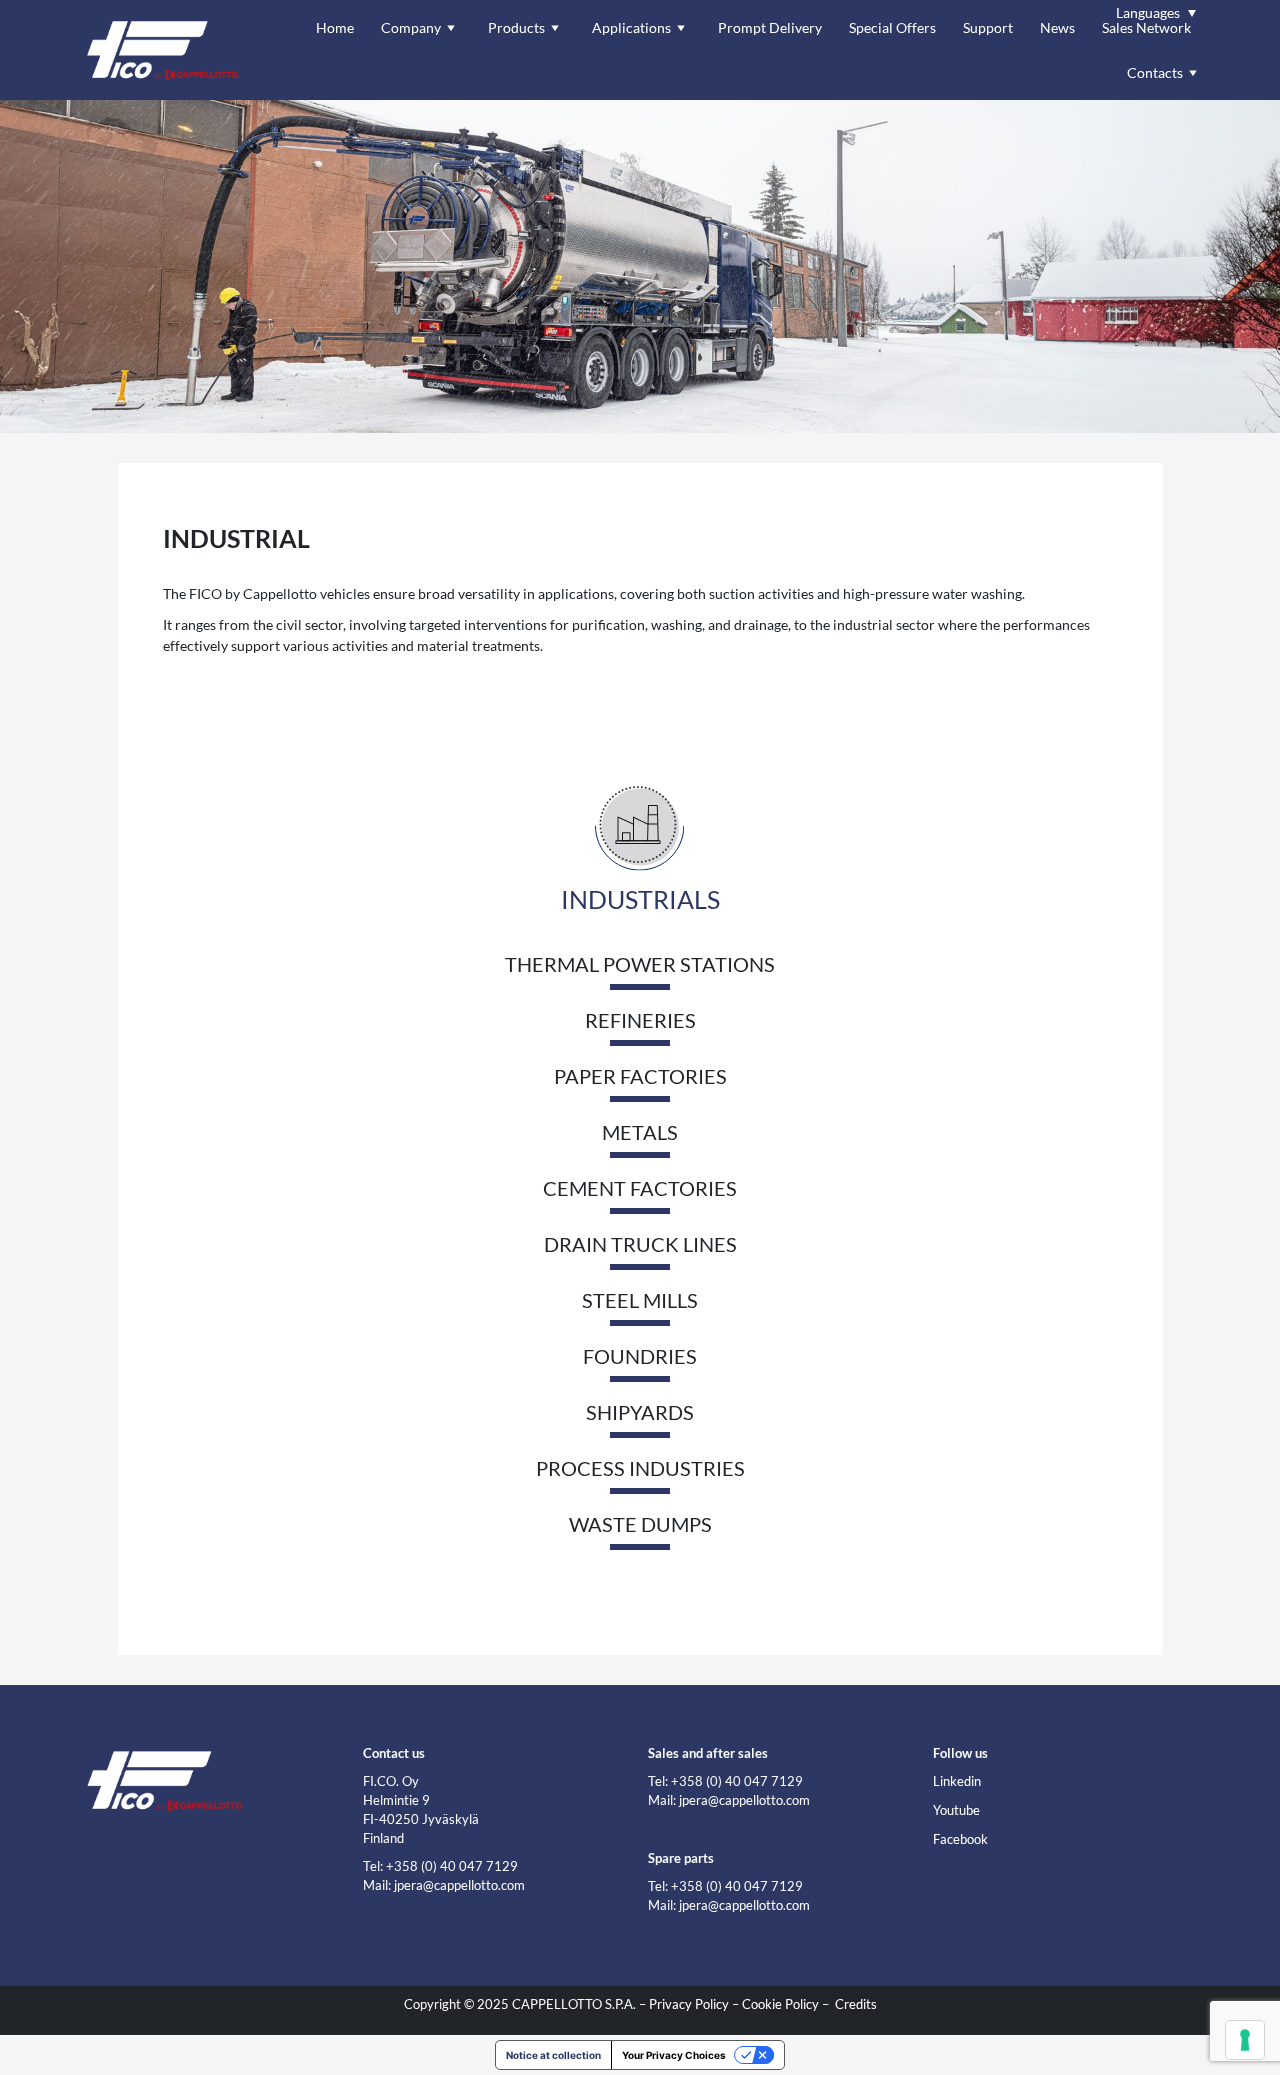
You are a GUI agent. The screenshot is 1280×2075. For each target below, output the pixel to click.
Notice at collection (553, 2055)
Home (335, 27)
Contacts (1155, 72)
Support (988, 27)
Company (411, 27)
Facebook (960, 1839)
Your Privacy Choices (674, 2055)
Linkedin (957, 1781)
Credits (856, 2004)
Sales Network (1146, 27)
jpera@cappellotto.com (459, 1885)
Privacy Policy (689, 2004)
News (1057, 27)
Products (516, 27)
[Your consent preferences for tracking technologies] (1245, 2040)
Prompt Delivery (770, 27)
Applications (631, 27)
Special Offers (892, 27)
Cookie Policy (780, 2004)
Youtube (956, 1810)
